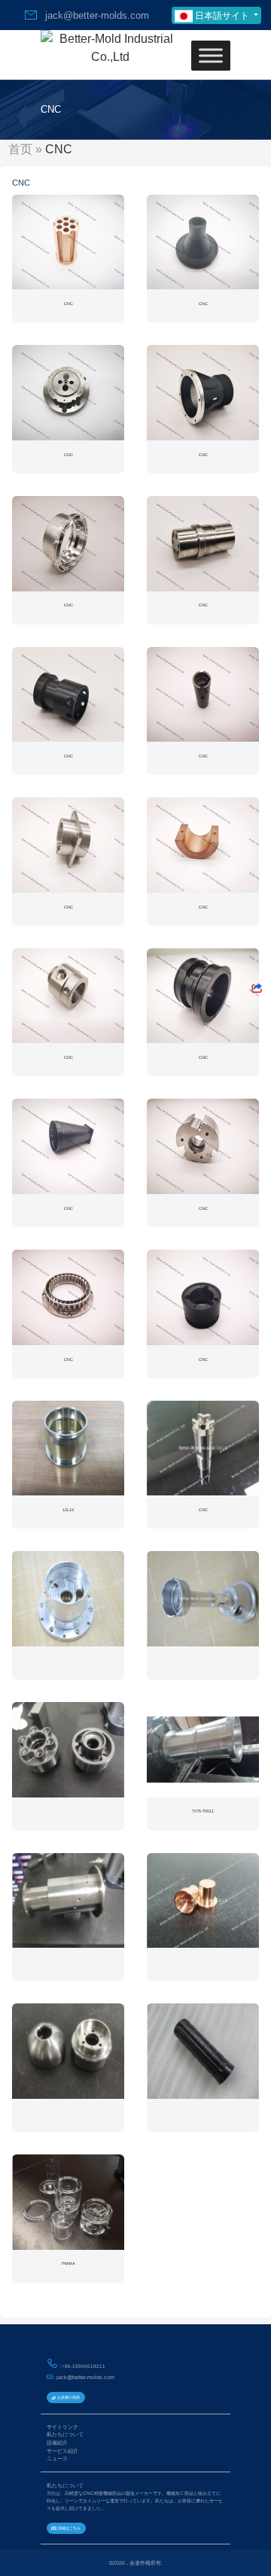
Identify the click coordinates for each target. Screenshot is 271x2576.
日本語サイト (222, 16)
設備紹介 (57, 2443)
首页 (20, 149)
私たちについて (65, 2434)
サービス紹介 (62, 2451)
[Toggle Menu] (211, 55)
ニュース (57, 2458)
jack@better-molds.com (94, 15)
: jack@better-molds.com (83, 2377)
